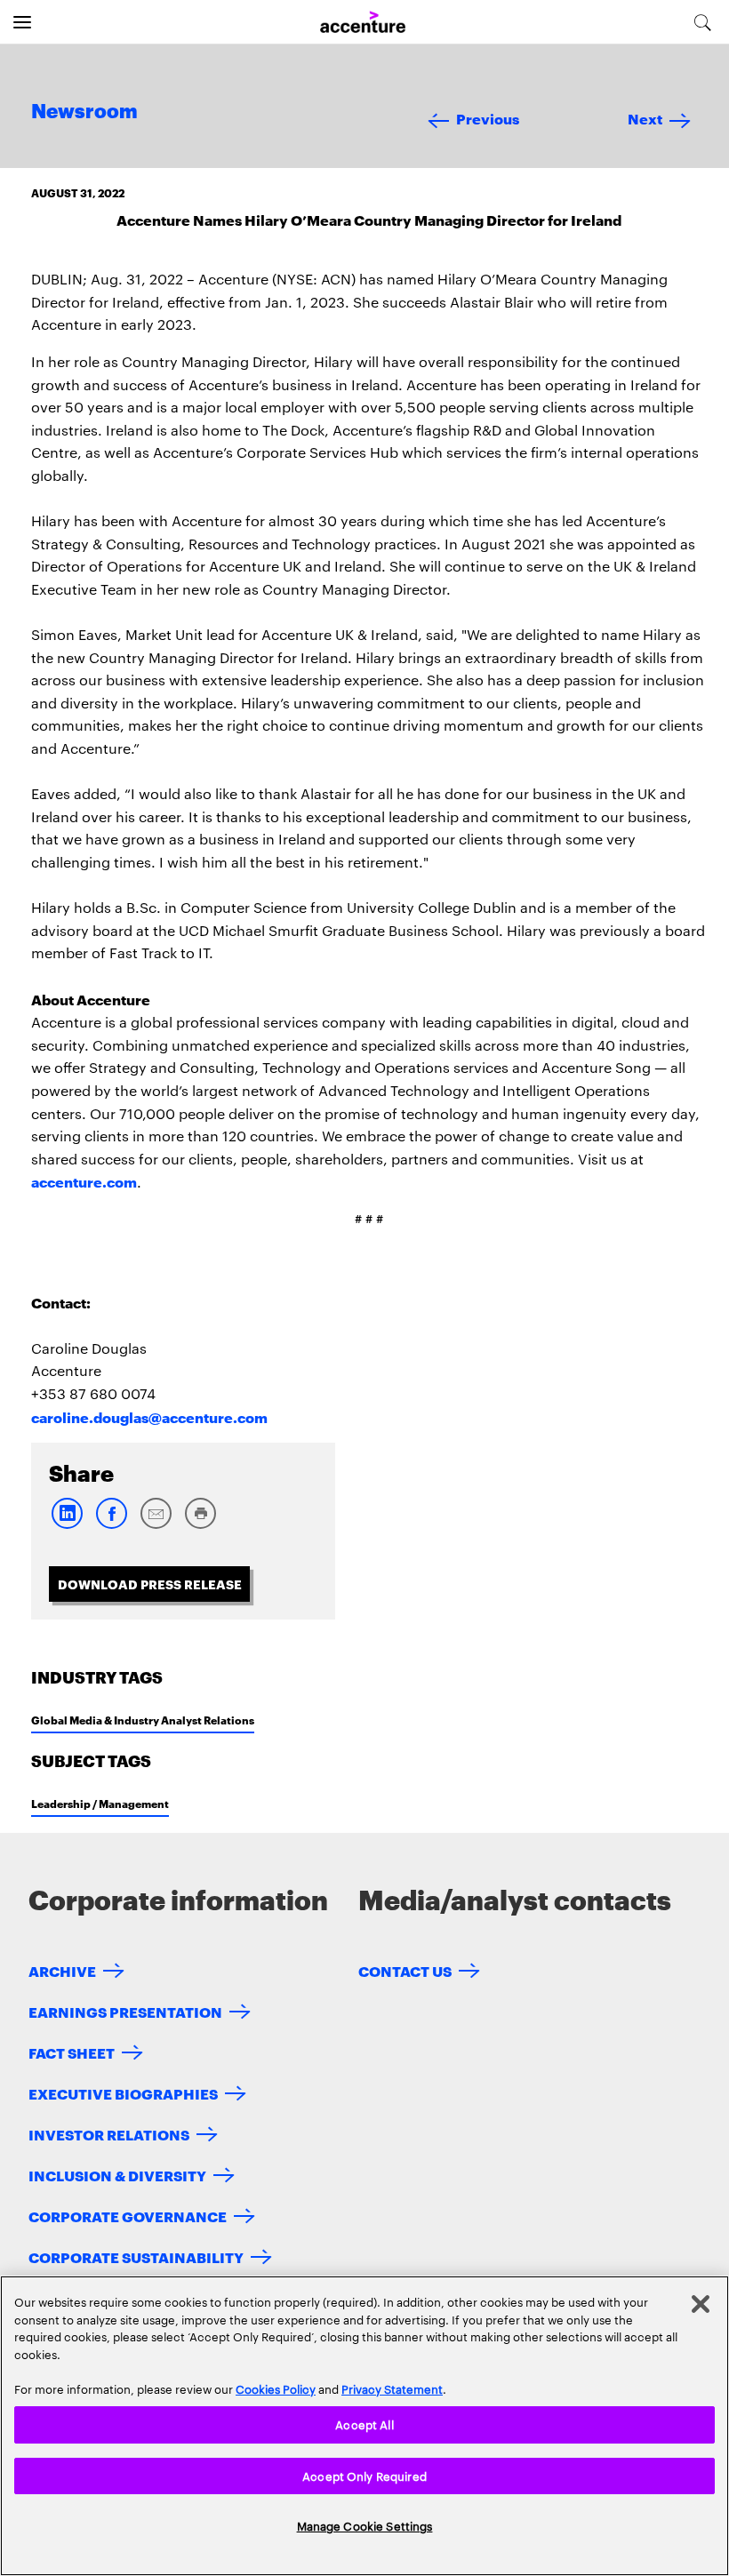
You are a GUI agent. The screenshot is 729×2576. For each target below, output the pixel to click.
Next (645, 118)
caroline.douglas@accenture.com (149, 1416)
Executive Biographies (123, 2093)
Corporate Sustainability (136, 2256)
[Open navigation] (22, 22)
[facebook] (111, 1525)
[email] (156, 1525)
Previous (488, 118)
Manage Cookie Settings (365, 2525)
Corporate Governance (128, 2216)
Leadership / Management (100, 1803)
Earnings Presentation (125, 2011)
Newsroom (84, 112)
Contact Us (405, 1970)
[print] (200, 1525)
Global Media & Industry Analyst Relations (143, 1720)
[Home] (363, 23)
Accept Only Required (364, 2476)
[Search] (703, 22)
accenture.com (84, 1181)
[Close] (701, 2304)
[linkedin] (67, 1525)
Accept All (364, 2424)
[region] (364, 2426)
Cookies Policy (276, 2388)
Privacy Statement (392, 2388)
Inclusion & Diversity (117, 2175)
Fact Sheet (72, 2052)
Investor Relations (109, 2134)
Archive (62, 1970)
